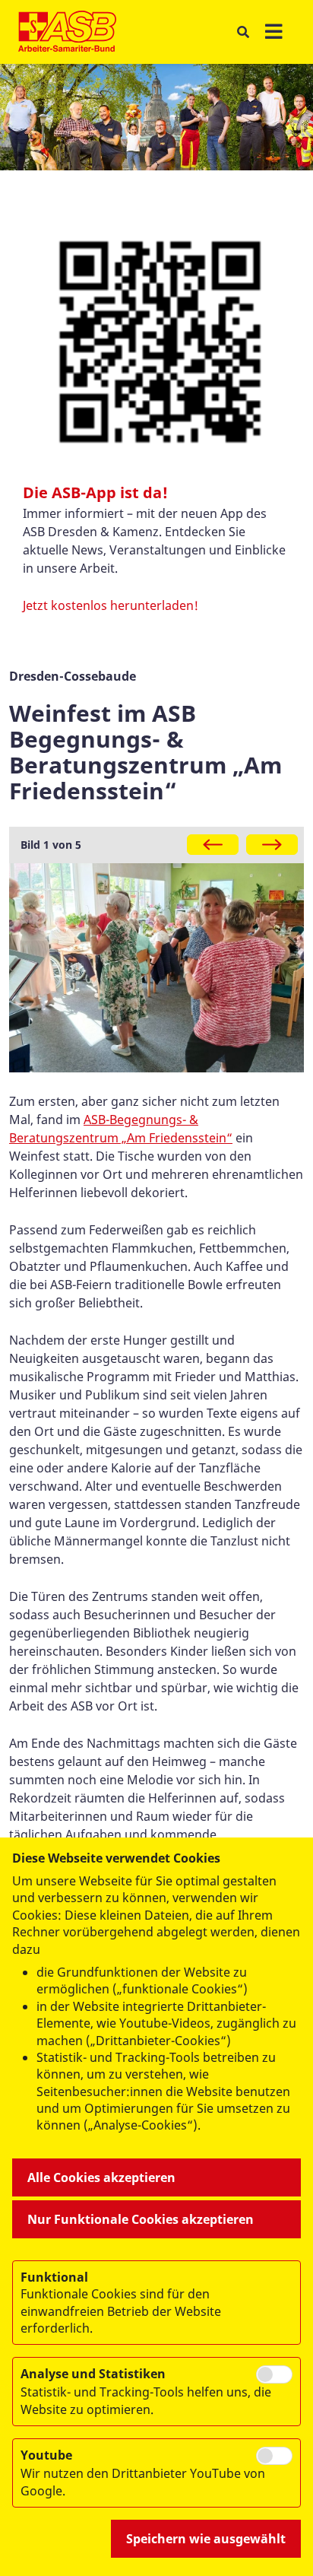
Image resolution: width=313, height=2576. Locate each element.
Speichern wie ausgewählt (206, 2539)
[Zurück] (213, 845)
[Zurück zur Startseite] (67, 32)
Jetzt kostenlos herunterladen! (111, 605)
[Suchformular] (243, 32)
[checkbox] (274, 2374)
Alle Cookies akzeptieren (101, 2177)
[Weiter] (272, 845)
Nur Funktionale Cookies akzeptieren (141, 2219)
